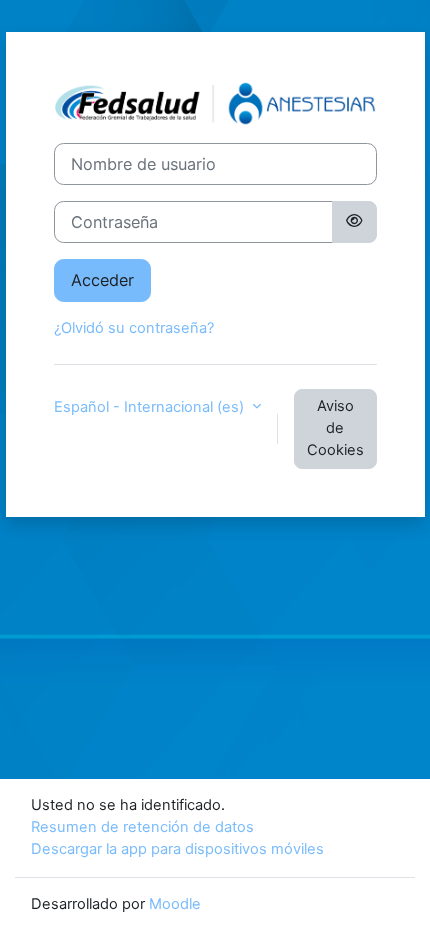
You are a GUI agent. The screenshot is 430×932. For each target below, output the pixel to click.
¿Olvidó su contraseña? (134, 328)
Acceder (102, 280)
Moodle (175, 904)
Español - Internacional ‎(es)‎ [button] (151, 407)
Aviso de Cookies (335, 428)
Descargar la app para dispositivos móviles (177, 849)
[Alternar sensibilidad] (354, 222)
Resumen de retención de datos (142, 827)
